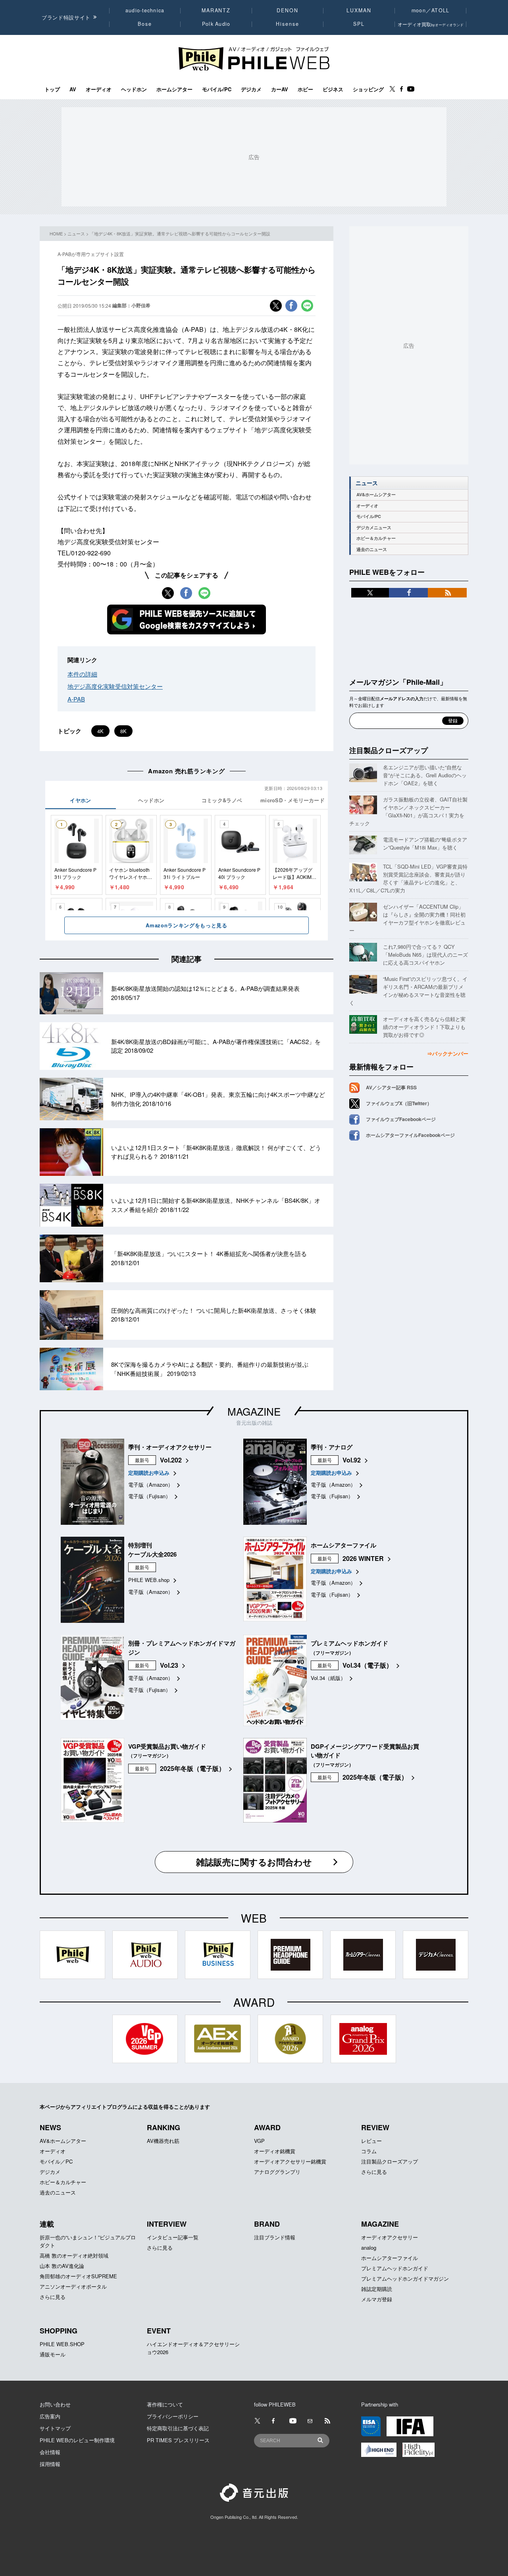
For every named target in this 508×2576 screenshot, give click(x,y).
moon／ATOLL (431, 10)
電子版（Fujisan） (149, 1496)
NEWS (50, 2127)
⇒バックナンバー (448, 1053)
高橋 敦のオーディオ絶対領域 (74, 2255)
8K (123, 731)
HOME (56, 233)
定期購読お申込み (149, 1473)
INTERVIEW (167, 2224)
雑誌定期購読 (377, 2289)
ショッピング (368, 89)
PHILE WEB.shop (149, 1580)
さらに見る (374, 2172)
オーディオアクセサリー (390, 2237)
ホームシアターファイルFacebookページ (410, 1135)
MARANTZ (216, 10)
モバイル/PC (217, 89)
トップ (52, 89)
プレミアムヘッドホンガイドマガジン (405, 2278)
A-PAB (76, 699)
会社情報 (50, 2452)
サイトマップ (55, 2428)
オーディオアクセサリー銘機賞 (290, 2161)
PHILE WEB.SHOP (62, 2344)
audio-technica (145, 10)
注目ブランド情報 (275, 2237)
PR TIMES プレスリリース (178, 2440)
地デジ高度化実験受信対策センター (115, 686)
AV (73, 89)
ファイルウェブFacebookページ (401, 1119)
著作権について (165, 2404)
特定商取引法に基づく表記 (178, 2428)
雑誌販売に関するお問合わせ (254, 1862)
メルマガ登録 (377, 2299)
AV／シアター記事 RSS (391, 1087)
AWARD (267, 2127)
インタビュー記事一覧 (173, 2237)
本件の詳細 (82, 674)
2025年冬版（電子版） (192, 1768)
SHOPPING (59, 2331)
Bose (145, 24)
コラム (369, 2151)
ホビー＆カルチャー (376, 538)
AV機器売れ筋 (163, 2141)
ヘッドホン (134, 89)
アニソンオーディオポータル (73, 2286)
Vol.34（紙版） (328, 1678)
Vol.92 (352, 1460)
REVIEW (375, 2127)
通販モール (53, 2354)
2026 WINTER (363, 1558)
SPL (359, 24)
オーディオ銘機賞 (275, 2151)
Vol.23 (169, 1665)
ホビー (305, 89)
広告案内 (50, 2416)
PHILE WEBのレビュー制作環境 (77, 2440)
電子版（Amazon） (151, 1485)
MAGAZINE (254, 1411)
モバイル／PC (56, 2161)
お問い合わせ (55, 2404)
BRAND (267, 2224)
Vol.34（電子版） (368, 1665)
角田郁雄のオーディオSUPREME (78, 2276)
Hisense (287, 24)
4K (100, 731)
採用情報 (50, 2464)
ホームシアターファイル (390, 2258)
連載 (47, 2224)
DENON (287, 10)
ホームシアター (174, 89)
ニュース (76, 233)
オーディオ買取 (431, 24)
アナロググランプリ (277, 2172)
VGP (259, 2141)
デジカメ (251, 89)
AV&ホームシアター (376, 494)
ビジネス (333, 89)
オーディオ (99, 89)
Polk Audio (216, 24)
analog (369, 2247)
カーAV (280, 89)
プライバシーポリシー (173, 2416)
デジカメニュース (374, 527)
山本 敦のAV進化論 (62, 2266)
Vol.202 (171, 1460)
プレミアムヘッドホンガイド (395, 2268)
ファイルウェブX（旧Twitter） (399, 1103)
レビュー (371, 2141)
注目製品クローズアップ (389, 750)
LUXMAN (359, 10)
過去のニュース (372, 549)
